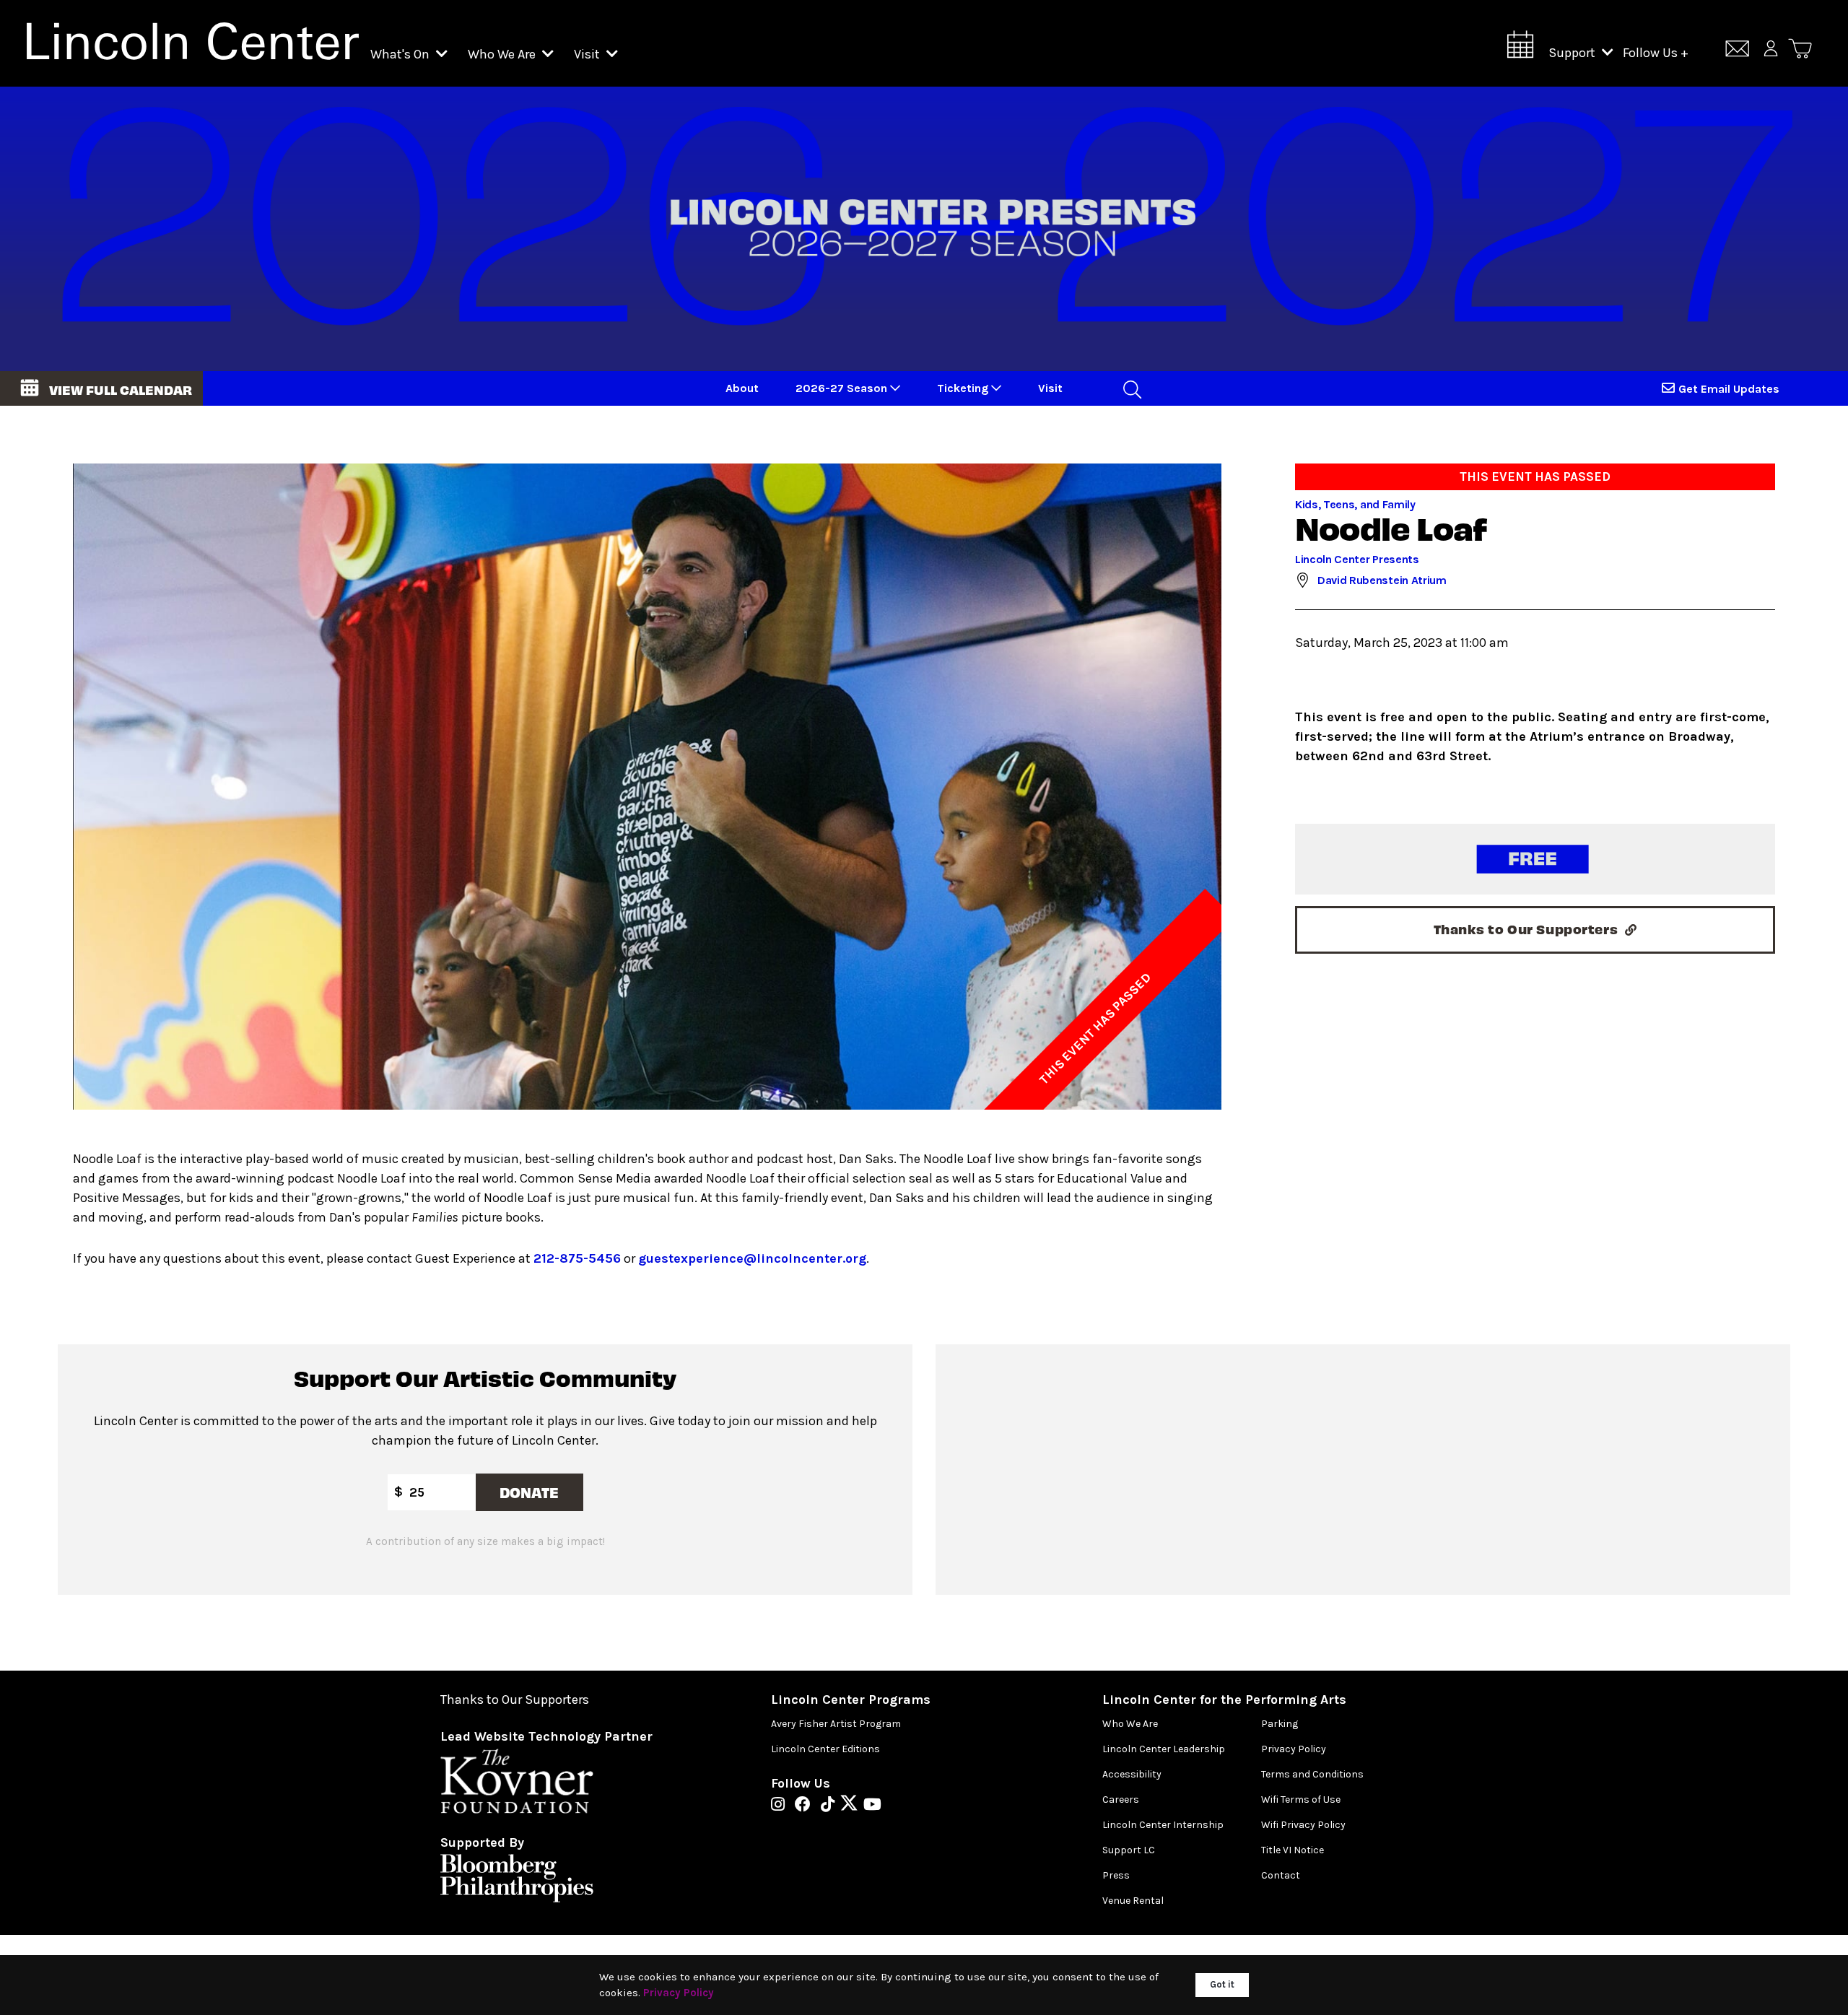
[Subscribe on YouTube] (872, 1806)
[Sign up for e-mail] (1737, 51)
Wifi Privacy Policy (1303, 1825)
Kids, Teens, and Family (1355, 504)
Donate (529, 1492)
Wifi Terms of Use (1301, 1799)
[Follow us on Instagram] (781, 1806)
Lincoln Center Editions (825, 1749)
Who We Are (503, 54)
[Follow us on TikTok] (831, 1806)
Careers (1121, 1799)
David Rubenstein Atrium (1382, 580)
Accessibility (1132, 1774)
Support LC (1129, 1850)
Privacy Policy (1294, 1749)
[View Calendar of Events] (1520, 49)
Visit (588, 54)
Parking (1280, 1724)
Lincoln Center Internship (1163, 1825)
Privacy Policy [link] (679, 1993)
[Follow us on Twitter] (853, 1806)
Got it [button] (1222, 1984)
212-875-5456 (577, 1258)
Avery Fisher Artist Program (836, 1724)
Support (1573, 53)
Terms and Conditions (1312, 1774)
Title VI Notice (1293, 1850)
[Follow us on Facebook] (806, 1806)
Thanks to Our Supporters (515, 1700)
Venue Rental (1133, 1901)
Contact (1281, 1875)
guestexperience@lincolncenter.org (752, 1258)
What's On (401, 54)
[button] (101, 388)
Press (1116, 1875)
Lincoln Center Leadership (1164, 1749)
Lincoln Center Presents (1357, 559)
